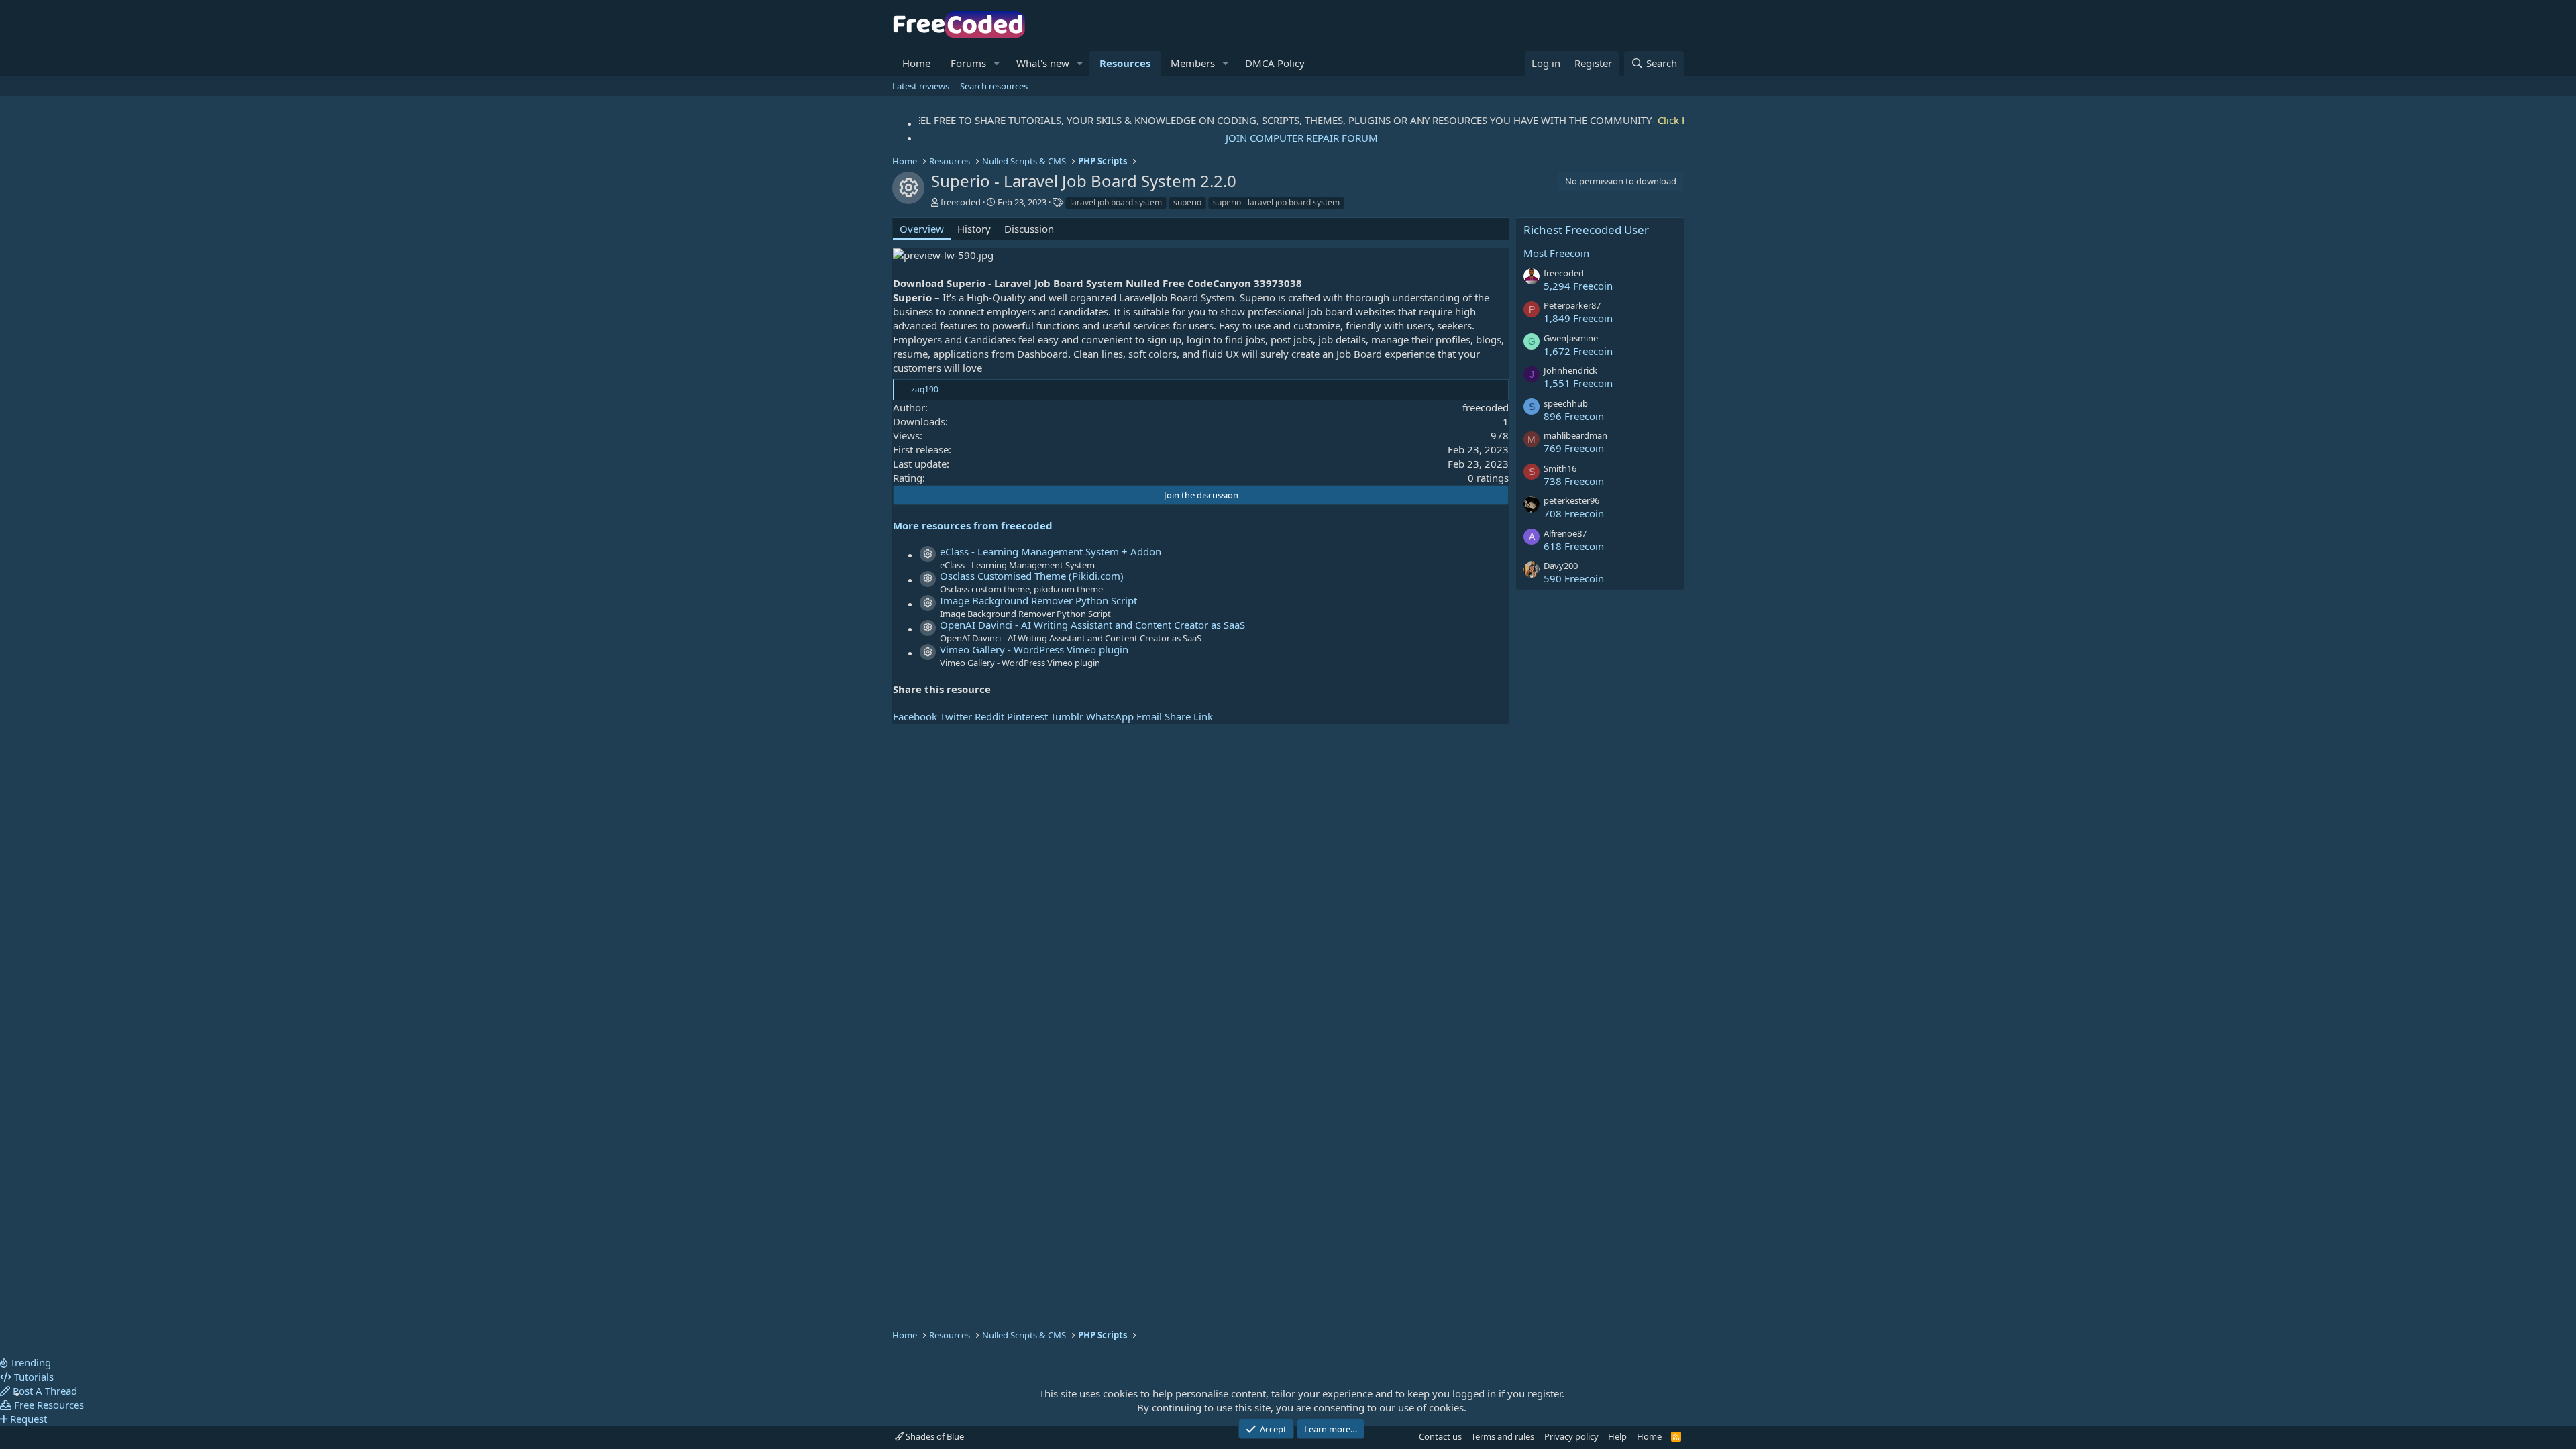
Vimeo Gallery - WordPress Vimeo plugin (1034, 649)
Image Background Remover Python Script (1038, 600)
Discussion (1029, 229)
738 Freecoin (1574, 481)
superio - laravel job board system (1276, 202)
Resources (1125, 63)
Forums (968, 63)
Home (916, 63)
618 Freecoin (1574, 546)
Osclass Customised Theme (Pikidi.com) (1032, 576)
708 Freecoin (1574, 513)
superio (1187, 202)
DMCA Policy (1275, 63)
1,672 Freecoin (1578, 351)
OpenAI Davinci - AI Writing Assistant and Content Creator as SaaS (1092, 625)
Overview (922, 229)
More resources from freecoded (973, 525)
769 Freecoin (1574, 448)
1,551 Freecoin (1578, 383)
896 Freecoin (1574, 416)
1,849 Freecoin (1578, 318)
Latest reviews (921, 86)
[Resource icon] (928, 554)
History (974, 229)
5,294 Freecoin (1578, 286)
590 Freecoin (1574, 578)
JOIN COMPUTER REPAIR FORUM (1302, 138)
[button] (997, 63)
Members (1193, 63)
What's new (1043, 63)
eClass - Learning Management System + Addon (1051, 551)
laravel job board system (1116, 202)
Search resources (994, 86)
